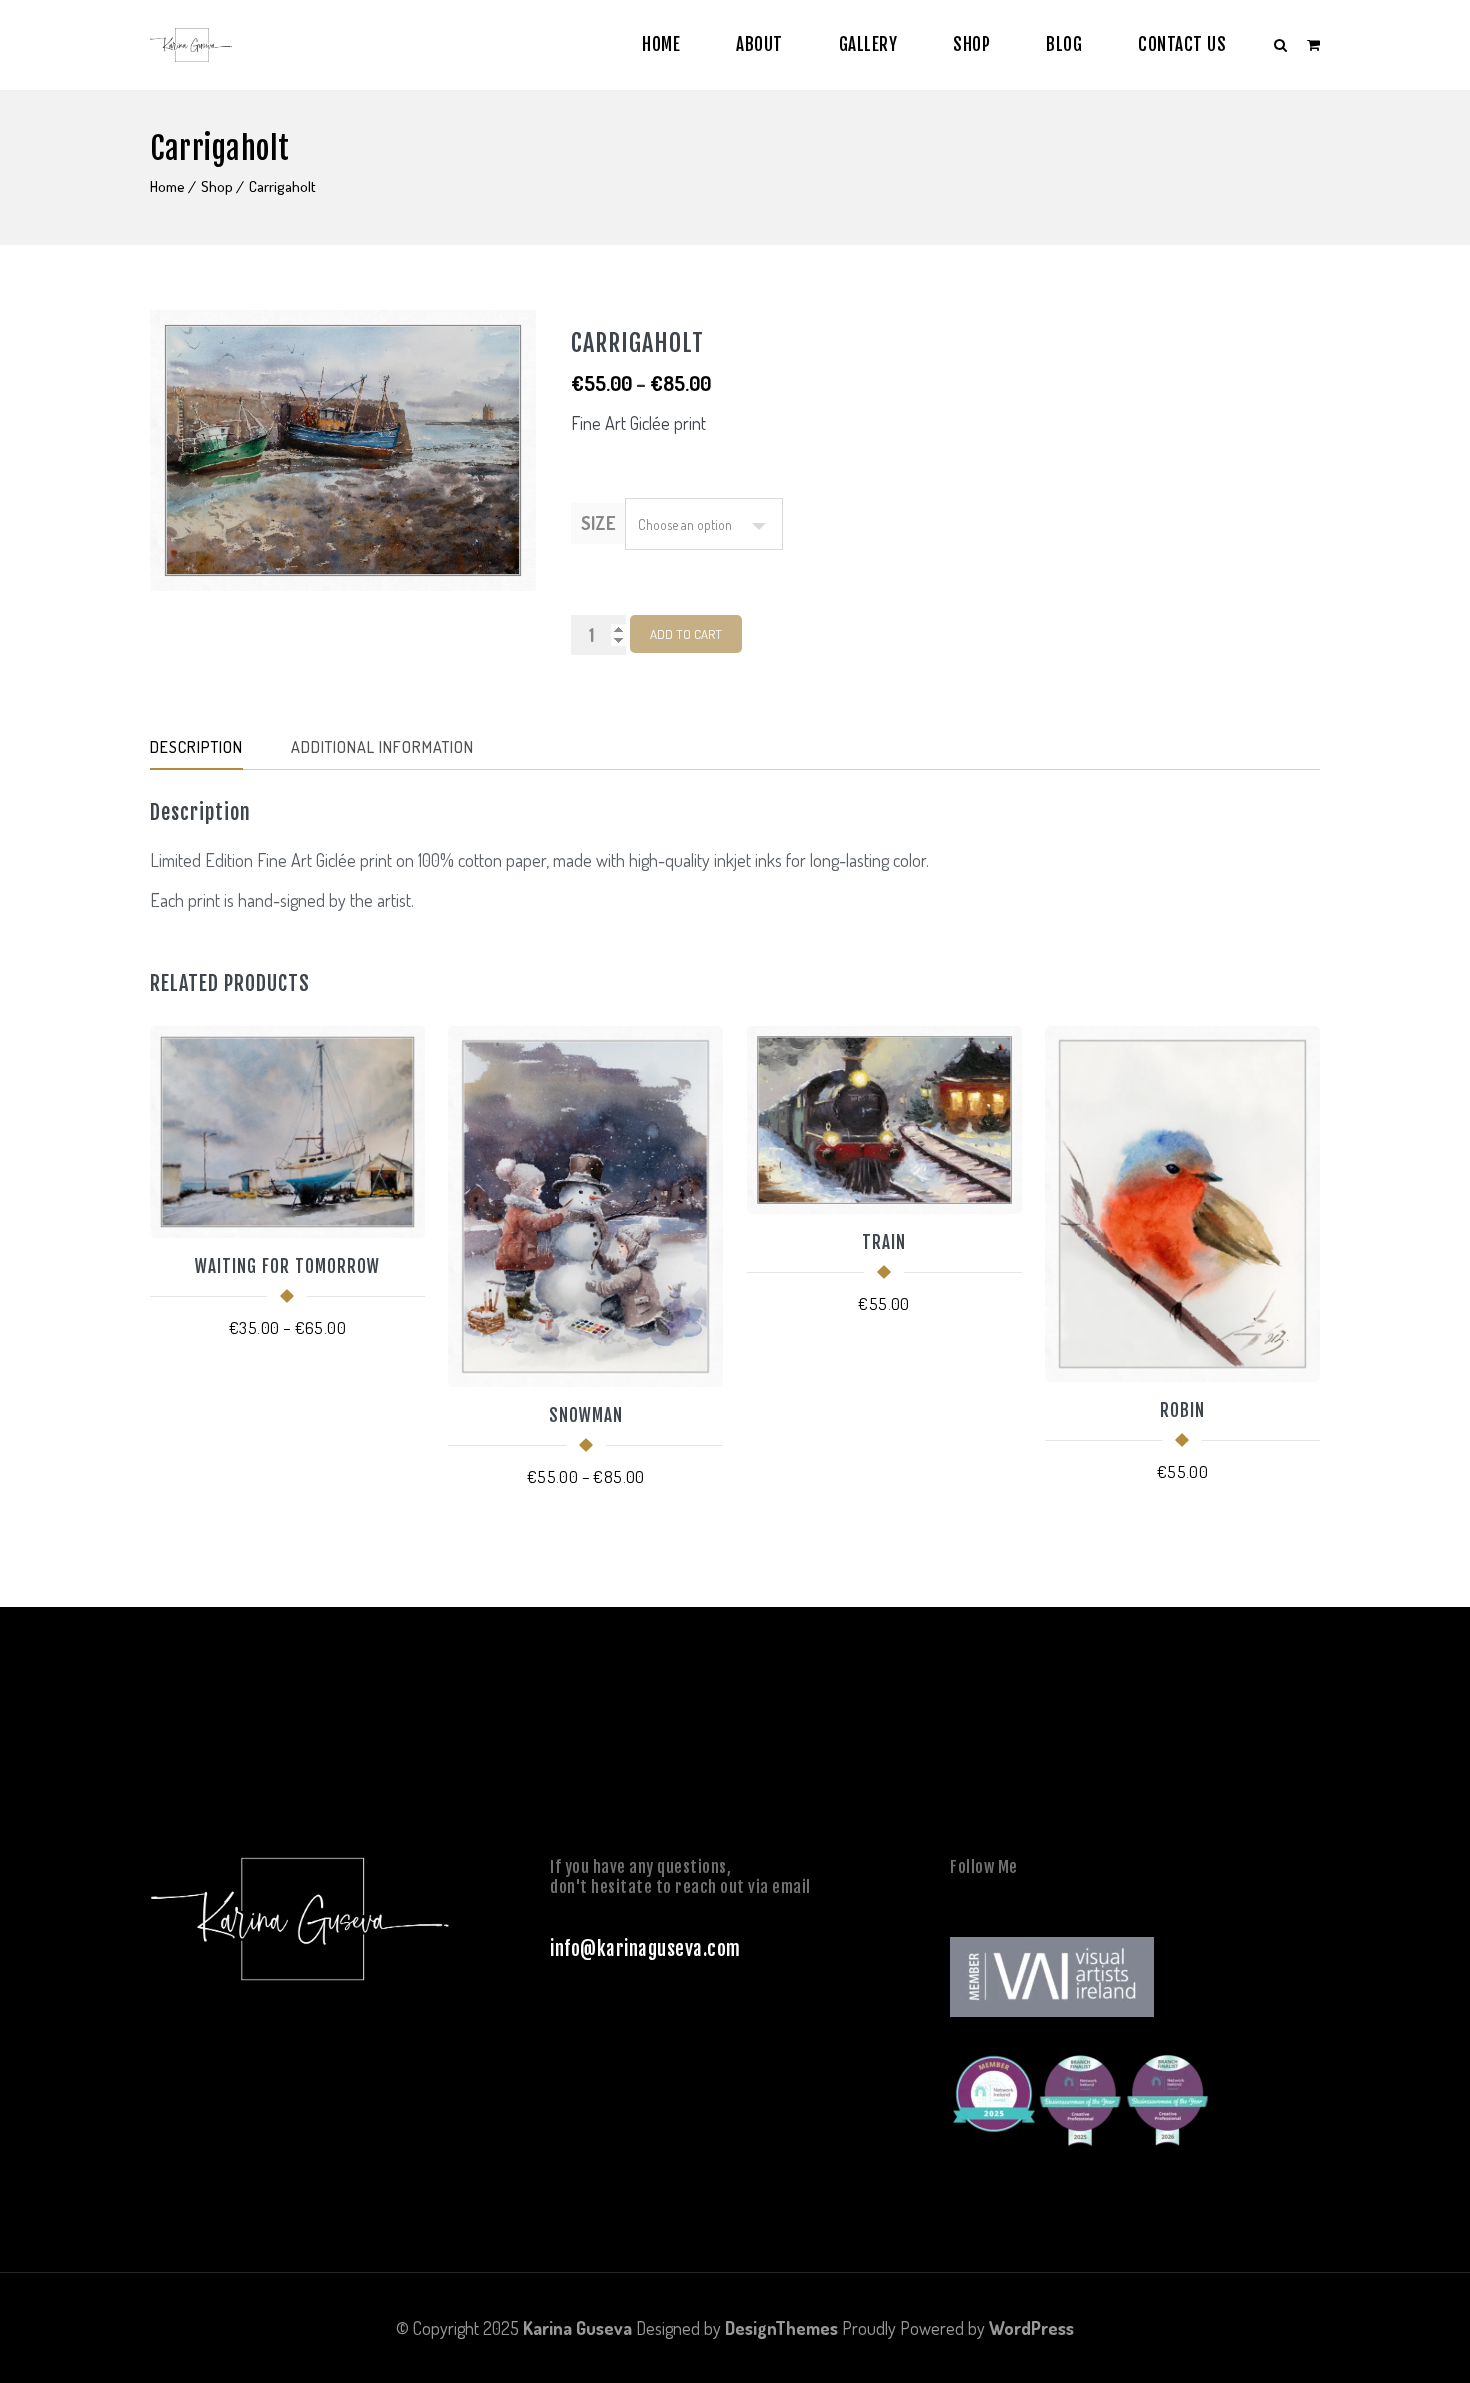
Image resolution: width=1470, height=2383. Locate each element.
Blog (1064, 44)
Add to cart (686, 634)
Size (598, 523)
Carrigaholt (282, 186)
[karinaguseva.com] (191, 45)
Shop (971, 44)
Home (661, 44)
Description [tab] (196, 747)
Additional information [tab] (382, 747)
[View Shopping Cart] (1313, 44)
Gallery (868, 44)
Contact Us (1182, 44)
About (759, 44)
